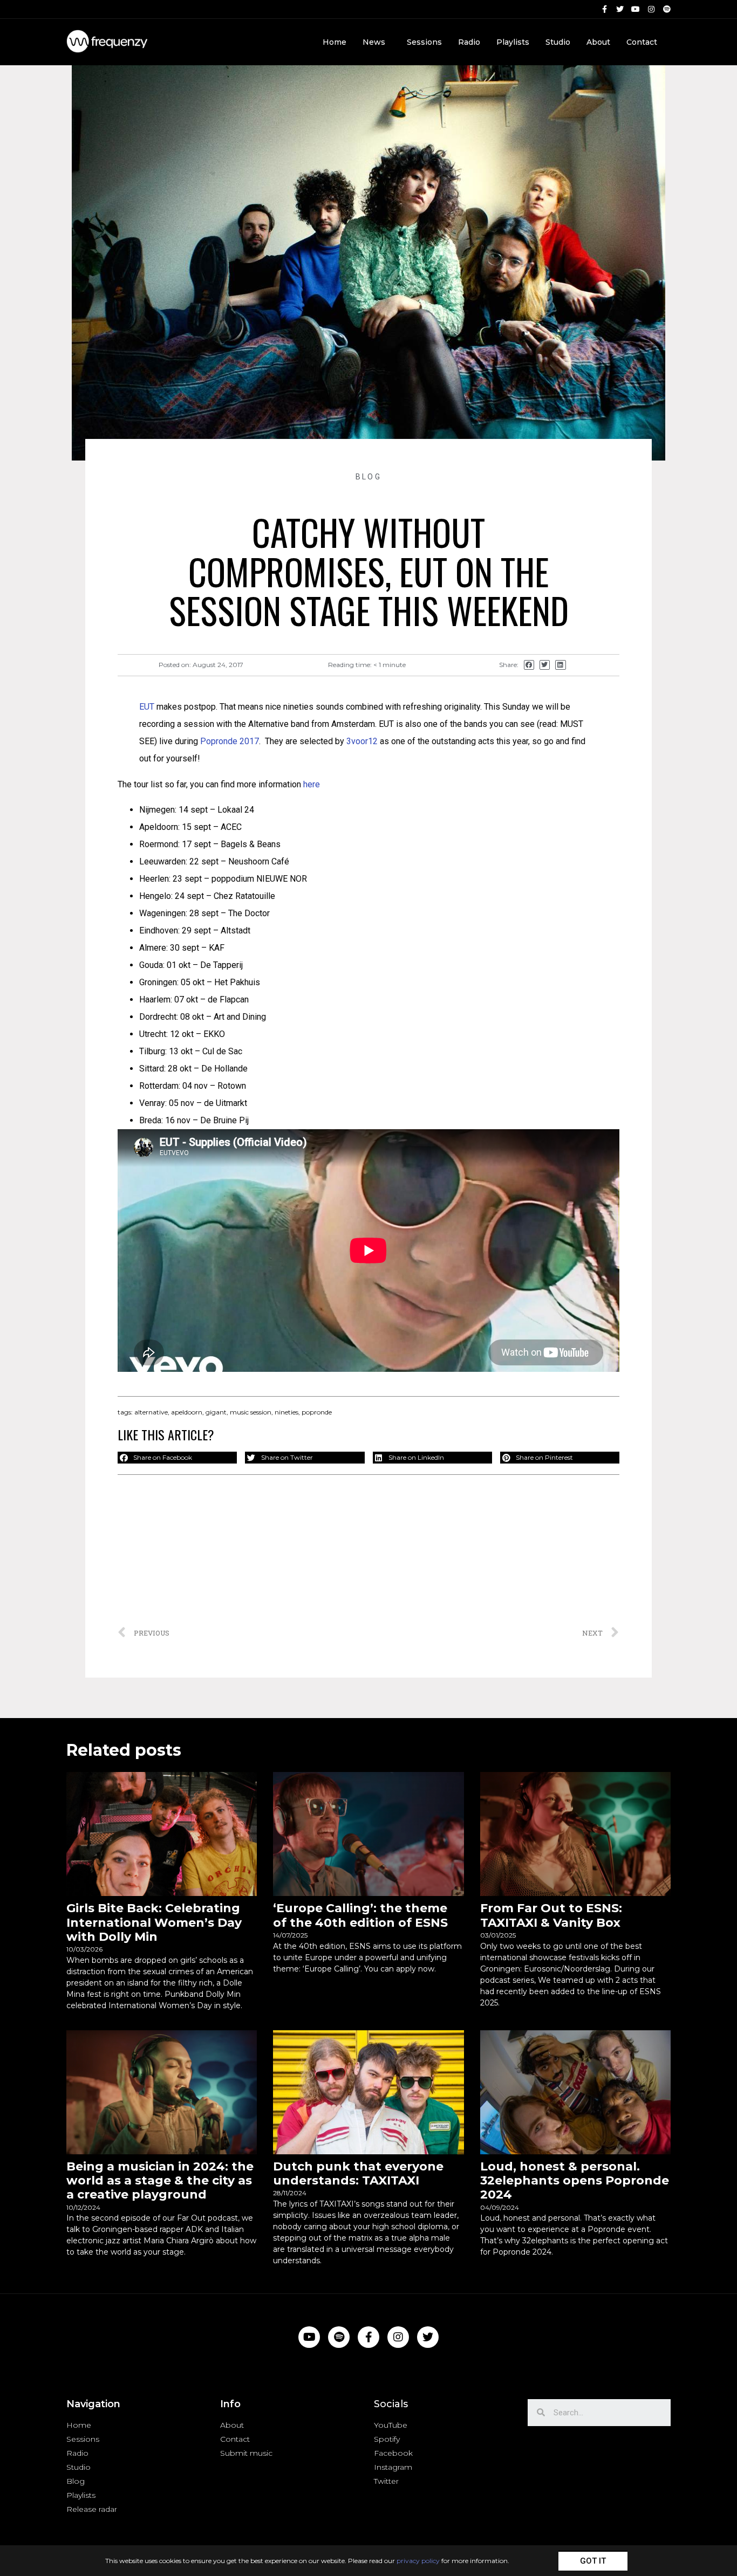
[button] (593, 2561)
